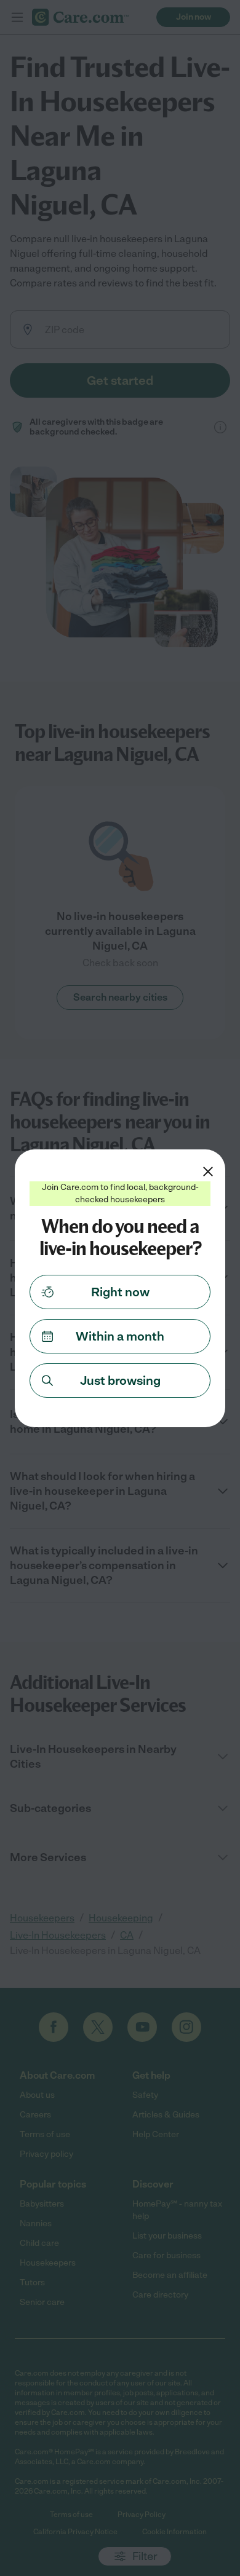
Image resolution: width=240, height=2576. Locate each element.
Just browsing (120, 1381)
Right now (120, 1292)
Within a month (120, 1336)
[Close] (208, 1172)
